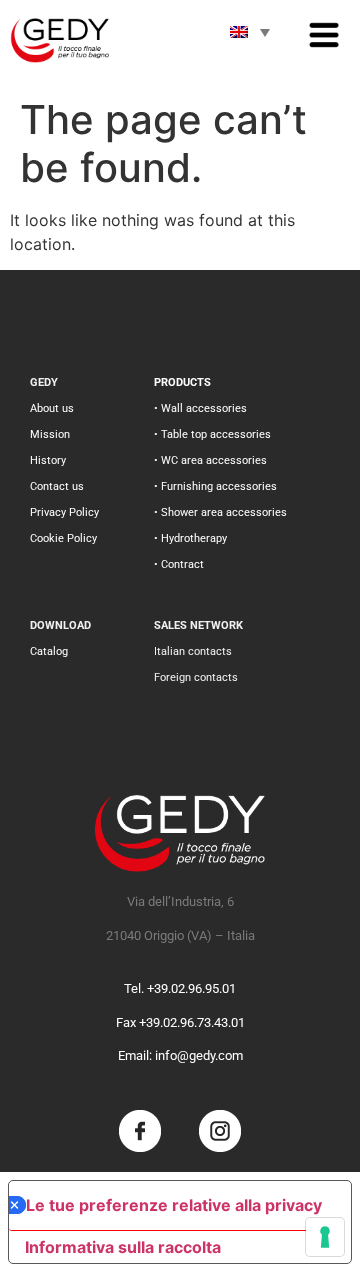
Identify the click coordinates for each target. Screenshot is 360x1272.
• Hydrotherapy (190, 538)
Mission (50, 434)
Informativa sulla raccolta (123, 1247)
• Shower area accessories (220, 512)
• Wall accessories (200, 408)
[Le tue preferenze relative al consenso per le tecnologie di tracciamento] (325, 1237)
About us (52, 408)
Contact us (57, 486)
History (48, 460)
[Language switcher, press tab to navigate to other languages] (250, 32)
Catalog (49, 651)
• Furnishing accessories (215, 486)
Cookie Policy (63, 538)
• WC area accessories (210, 460)
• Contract (179, 564)
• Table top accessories (212, 434)
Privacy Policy (64, 512)
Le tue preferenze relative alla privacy (174, 1205)
